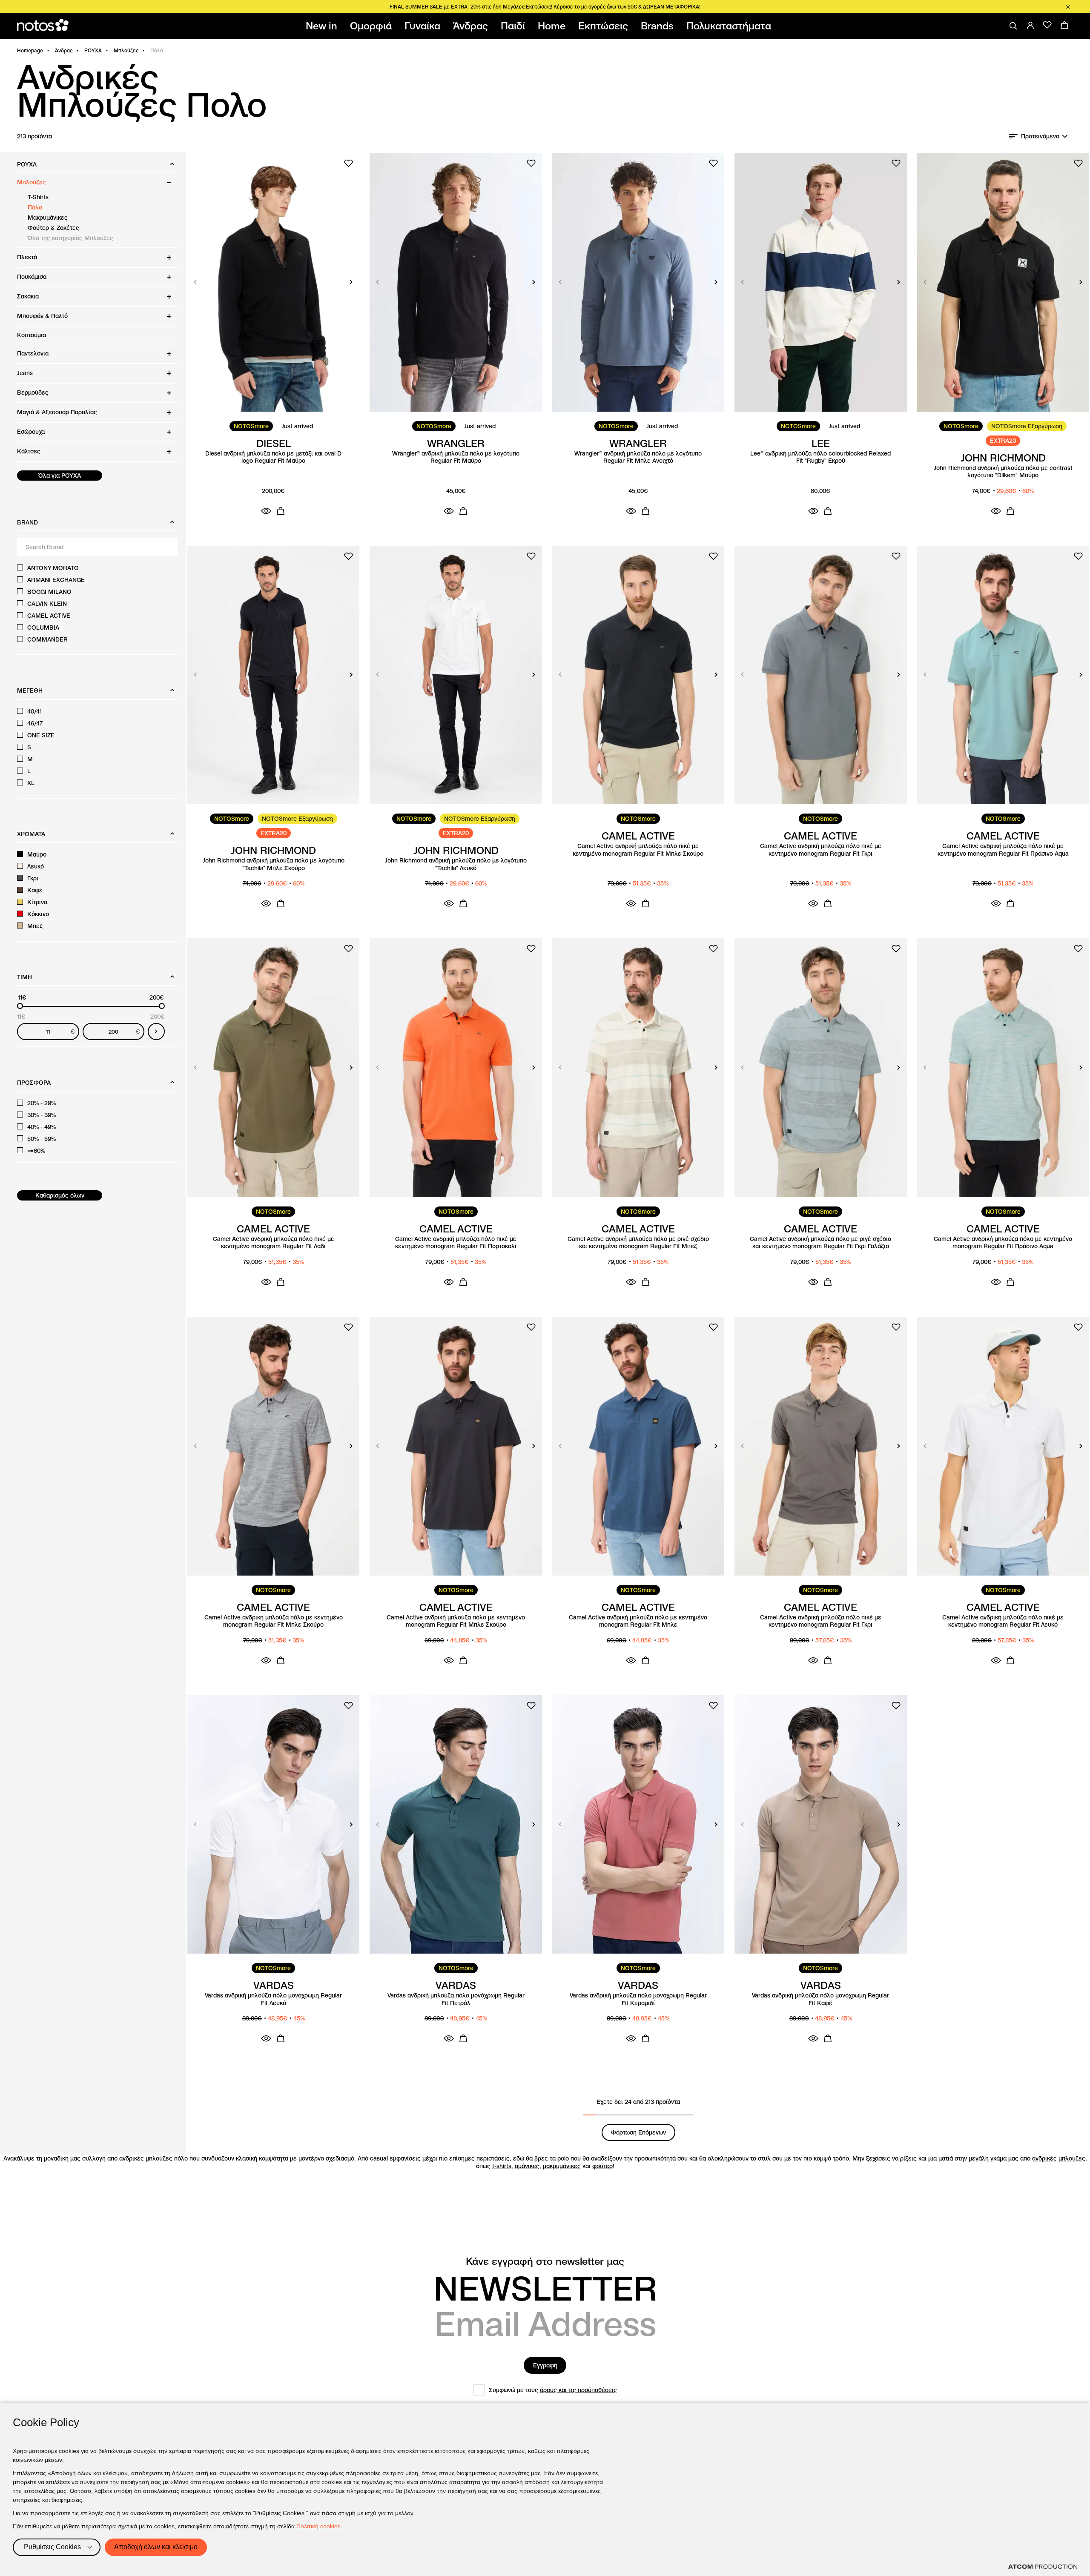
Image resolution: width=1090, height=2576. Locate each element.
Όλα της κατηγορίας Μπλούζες (70, 238)
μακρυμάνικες (562, 2166)
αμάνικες (527, 2166)
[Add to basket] (281, 511)
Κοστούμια (32, 335)
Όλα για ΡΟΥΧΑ (60, 476)
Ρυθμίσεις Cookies (52, 2547)
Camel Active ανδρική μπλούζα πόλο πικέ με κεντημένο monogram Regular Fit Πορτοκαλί (456, 1243)
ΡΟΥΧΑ (93, 50)
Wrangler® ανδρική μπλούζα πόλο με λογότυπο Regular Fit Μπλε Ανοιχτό (638, 457)
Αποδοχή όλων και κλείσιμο (156, 2547)
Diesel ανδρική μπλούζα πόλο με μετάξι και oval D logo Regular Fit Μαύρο (273, 457)
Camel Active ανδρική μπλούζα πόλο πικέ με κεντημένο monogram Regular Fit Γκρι (821, 850)
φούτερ (602, 2166)
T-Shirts (38, 197)
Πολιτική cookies (318, 2526)
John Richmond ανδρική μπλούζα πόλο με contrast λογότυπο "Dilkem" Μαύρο (1003, 472)
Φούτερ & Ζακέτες (53, 228)
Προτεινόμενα (1040, 136)
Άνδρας (64, 50)
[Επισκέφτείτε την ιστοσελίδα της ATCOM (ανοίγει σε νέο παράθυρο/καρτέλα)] (1043, 2567)
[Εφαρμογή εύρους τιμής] (156, 1032)
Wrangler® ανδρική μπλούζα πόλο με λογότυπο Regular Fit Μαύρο (456, 457)
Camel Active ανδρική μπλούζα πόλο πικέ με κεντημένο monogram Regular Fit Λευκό (1003, 1621)
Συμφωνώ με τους (553, 2390)
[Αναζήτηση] (1013, 26)
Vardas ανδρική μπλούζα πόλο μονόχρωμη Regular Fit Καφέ (820, 1999)
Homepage (30, 50)
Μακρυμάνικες (48, 218)
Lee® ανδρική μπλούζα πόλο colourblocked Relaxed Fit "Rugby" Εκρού (820, 457)
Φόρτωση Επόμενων (638, 2132)
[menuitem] (323, 26)
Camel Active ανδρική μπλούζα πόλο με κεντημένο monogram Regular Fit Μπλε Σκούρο (274, 1621)
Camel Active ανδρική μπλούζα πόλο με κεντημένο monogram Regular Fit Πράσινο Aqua (1003, 1243)
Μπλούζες (126, 50)
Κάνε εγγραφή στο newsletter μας (545, 2261)
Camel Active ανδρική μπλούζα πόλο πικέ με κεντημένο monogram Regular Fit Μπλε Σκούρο (638, 850)
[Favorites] (1047, 25)
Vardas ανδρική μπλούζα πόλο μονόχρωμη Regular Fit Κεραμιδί (638, 1999)
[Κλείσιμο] (1068, 7)
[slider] (20, 1006)
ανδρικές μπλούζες (1059, 2158)
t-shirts (502, 2166)
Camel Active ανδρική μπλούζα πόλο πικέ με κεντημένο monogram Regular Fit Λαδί (274, 1243)
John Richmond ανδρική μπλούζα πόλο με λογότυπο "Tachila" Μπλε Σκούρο (274, 864)
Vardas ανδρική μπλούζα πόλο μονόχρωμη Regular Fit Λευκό (273, 1999)
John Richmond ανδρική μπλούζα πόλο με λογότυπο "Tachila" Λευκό (456, 864)
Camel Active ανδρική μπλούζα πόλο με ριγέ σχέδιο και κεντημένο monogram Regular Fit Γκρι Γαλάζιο (820, 1243)
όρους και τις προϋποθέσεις (578, 2390)
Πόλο (35, 207)
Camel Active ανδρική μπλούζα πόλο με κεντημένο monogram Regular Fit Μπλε (638, 1621)
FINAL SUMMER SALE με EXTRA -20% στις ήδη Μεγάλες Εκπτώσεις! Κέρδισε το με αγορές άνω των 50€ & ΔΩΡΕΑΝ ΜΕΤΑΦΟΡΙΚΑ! (545, 7)
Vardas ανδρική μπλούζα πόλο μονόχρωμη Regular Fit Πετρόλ (456, 1999)
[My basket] (1064, 25)
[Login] (1030, 25)
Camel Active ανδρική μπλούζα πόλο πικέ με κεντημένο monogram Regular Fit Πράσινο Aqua (1003, 850)
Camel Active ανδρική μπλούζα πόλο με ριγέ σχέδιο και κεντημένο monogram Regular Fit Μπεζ (638, 1243)
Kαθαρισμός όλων (60, 1195)
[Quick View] (266, 511)
